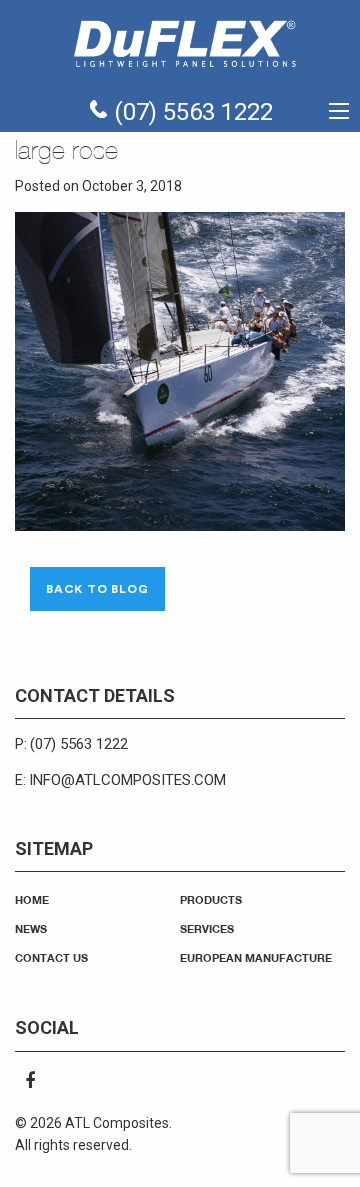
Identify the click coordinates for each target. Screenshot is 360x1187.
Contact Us (51, 957)
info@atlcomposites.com (127, 780)
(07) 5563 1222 (190, 112)
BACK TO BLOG (97, 589)
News (31, 928)
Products (211, 899)
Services (207, 928)
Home (32, 899)
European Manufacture (256, 957)
